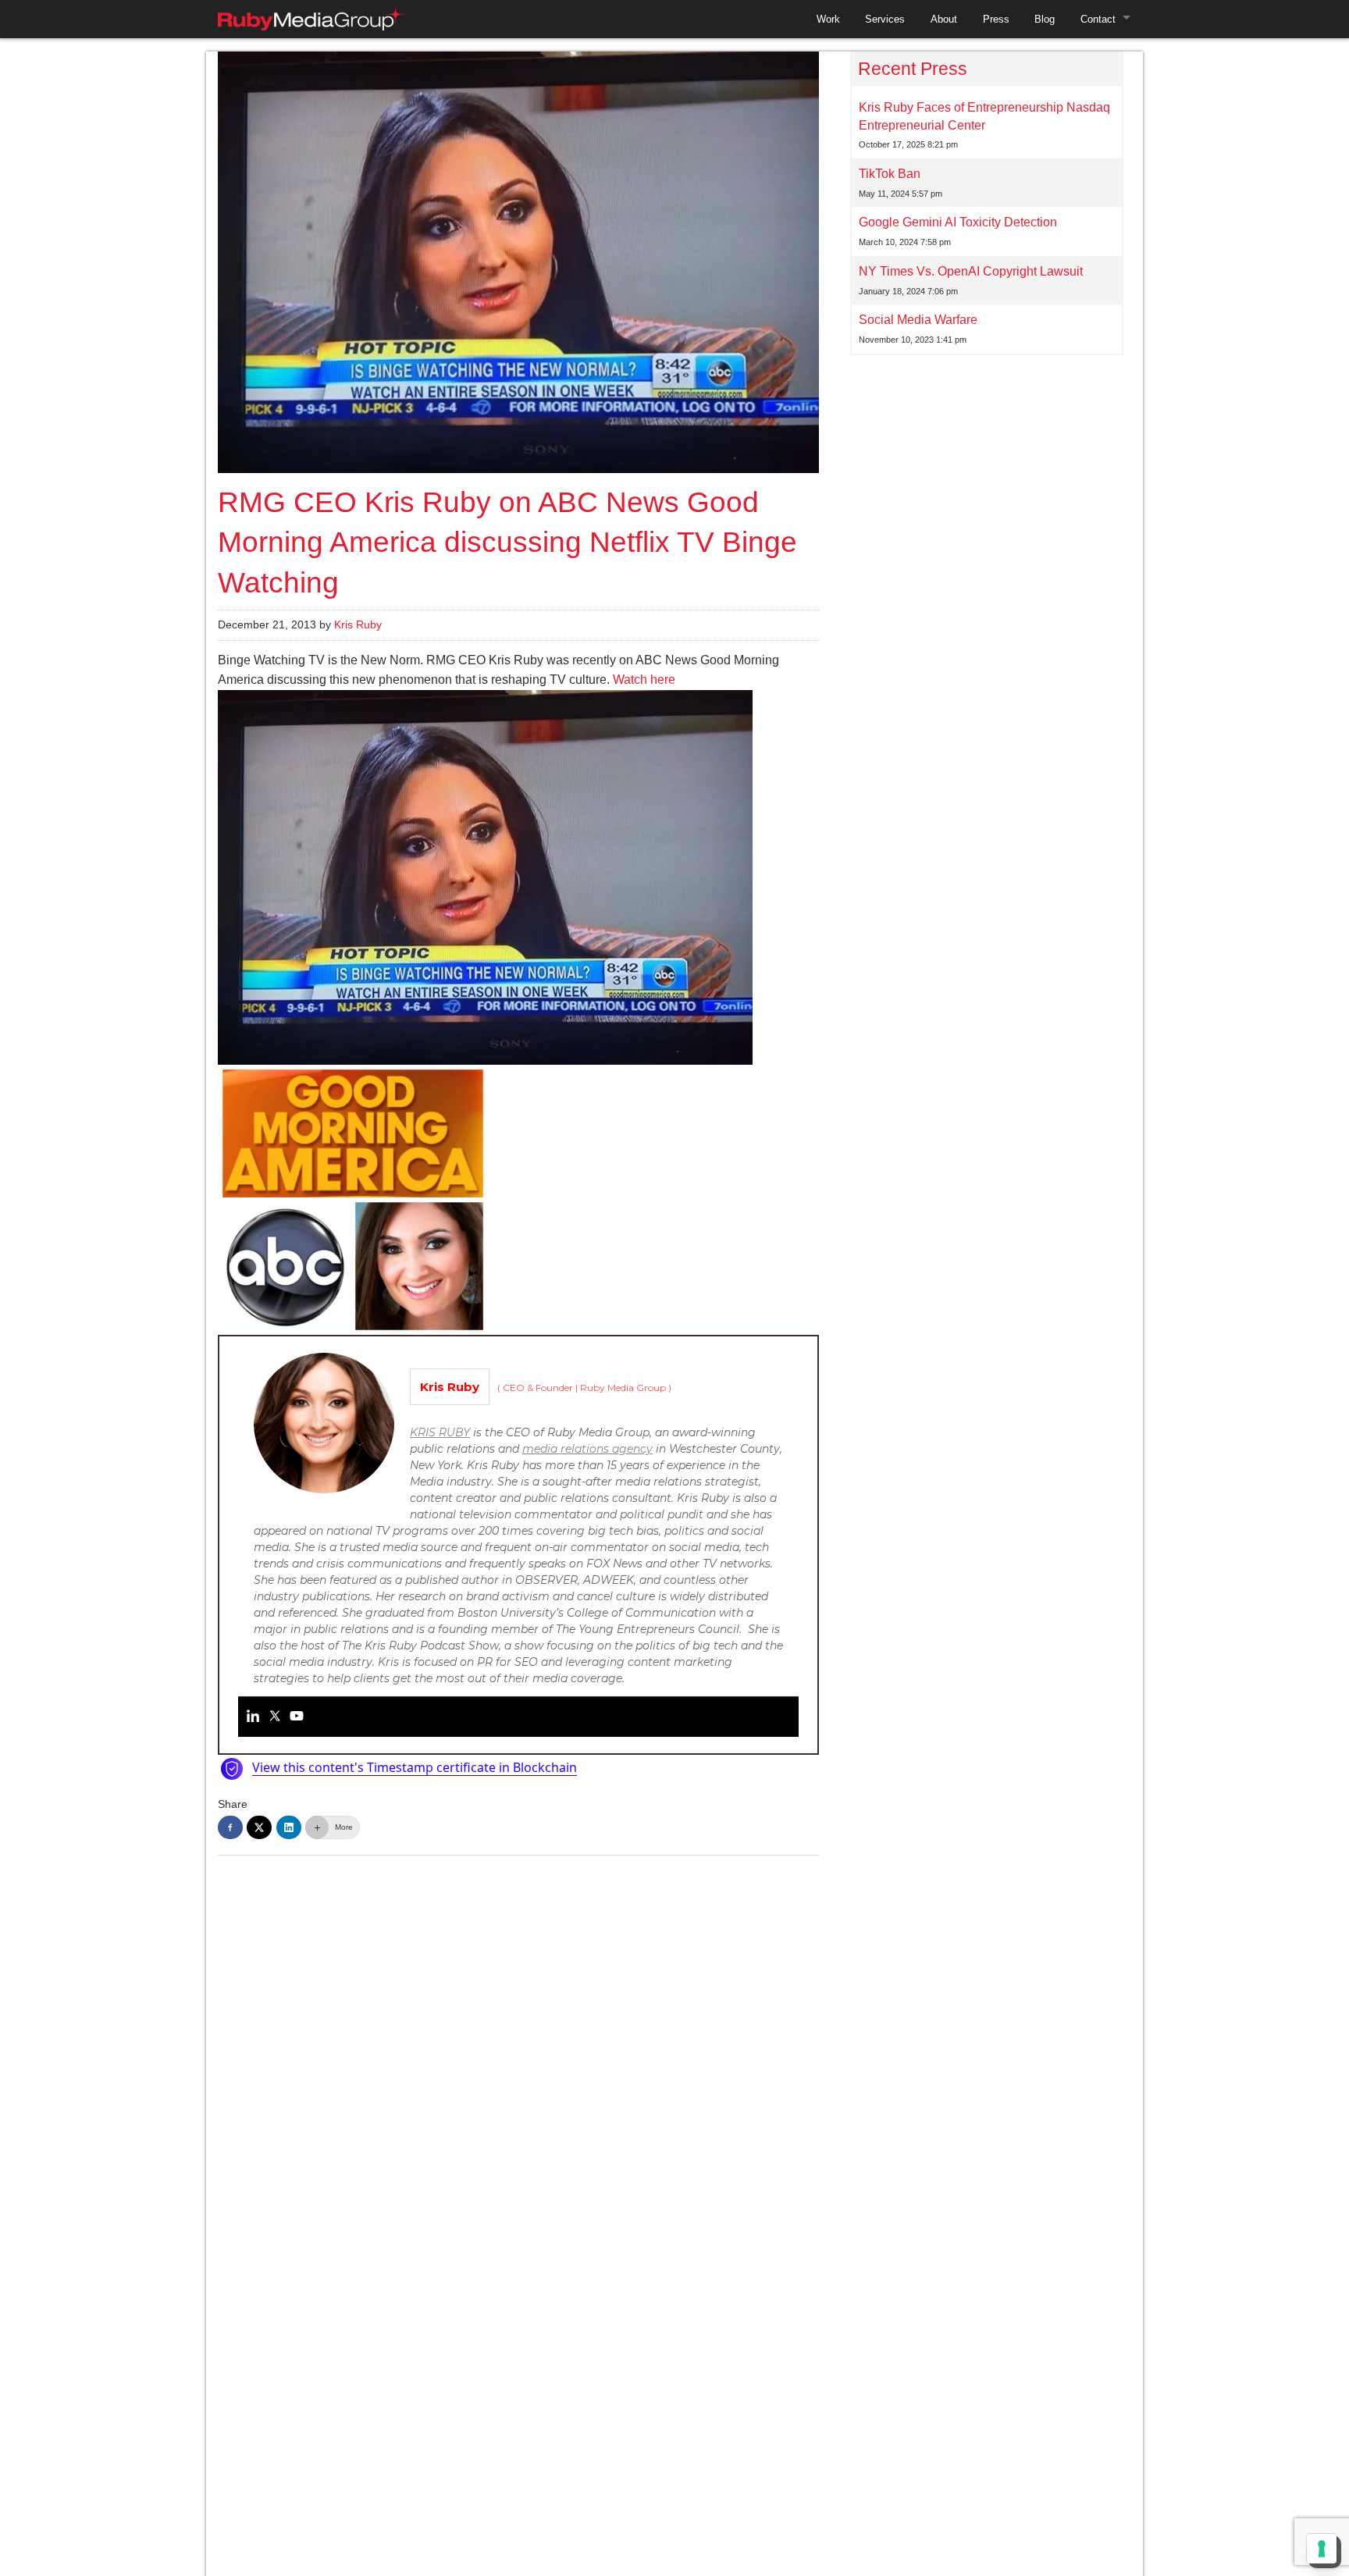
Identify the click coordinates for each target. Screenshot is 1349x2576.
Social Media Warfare (918, 320)
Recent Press (913, 69)
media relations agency (587, 1449)
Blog (1045, 19)
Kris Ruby (358, 625)
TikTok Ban (890, 174)
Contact (1098, 19)
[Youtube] (297, 1717)
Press (996, 19)
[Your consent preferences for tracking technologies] (1322, 2549)
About (944, 19)
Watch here (644, 680)
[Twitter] (275, 1717)
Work (828, 19)
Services (885, 19)
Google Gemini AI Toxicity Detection (958, 222)
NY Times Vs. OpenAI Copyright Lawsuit (971, 271)
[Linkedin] (253, 1717)
